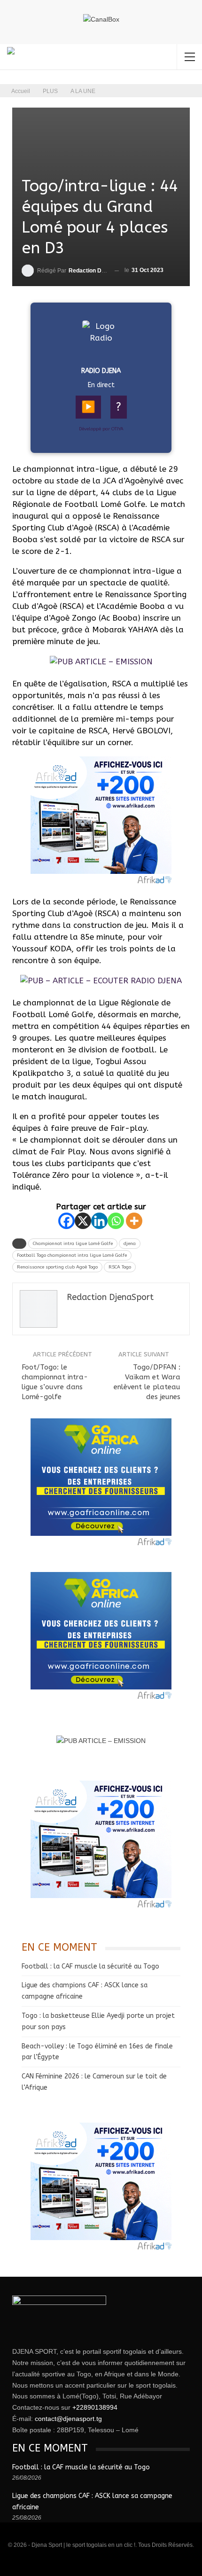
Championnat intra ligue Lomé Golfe (73, 1244)
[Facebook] (66, 1221)
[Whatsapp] (116, 1221)
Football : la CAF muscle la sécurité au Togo (90, 1966)
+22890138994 (95, 2407)
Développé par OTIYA (101, 429)
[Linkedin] (99, 1221)
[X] (83, 1221)
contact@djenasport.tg (68, 2419)
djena (130, 1244)
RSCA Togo (120, 1267)
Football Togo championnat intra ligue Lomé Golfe (72, 1255)
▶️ (88, 407)
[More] (134, 1221)
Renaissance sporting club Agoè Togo (57, 1267)
